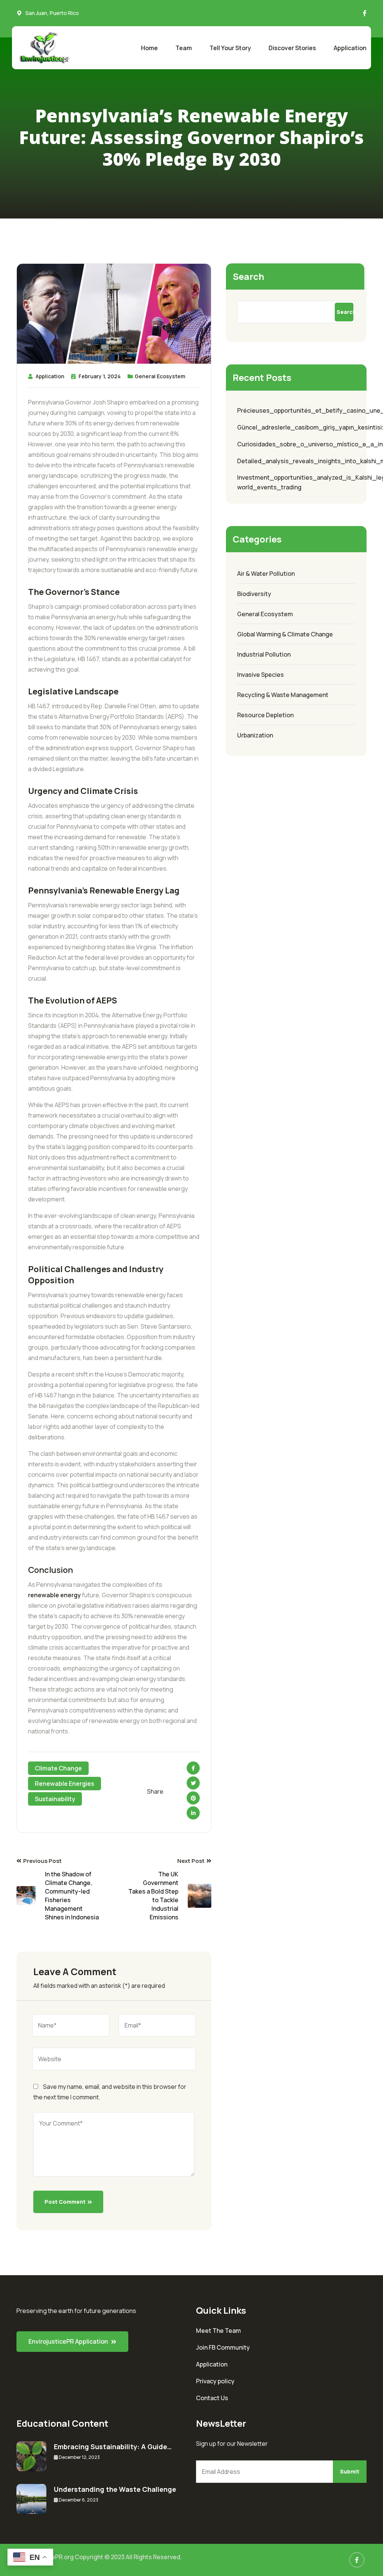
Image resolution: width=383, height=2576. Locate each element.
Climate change (58, 1768)
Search (248, 276)
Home (149, 48)
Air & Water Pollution (266, 574)
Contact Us (212, 2398)
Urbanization (255, 735)
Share (155, 1791)
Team (184, 48)
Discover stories (292, 48)
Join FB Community (223, 2347)
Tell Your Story (230, 48)
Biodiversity (254, 594)
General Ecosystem (160, 376)
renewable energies (65, 1784)
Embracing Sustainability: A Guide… (113, 2447)
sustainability (55, 1799)
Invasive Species (261, 675)
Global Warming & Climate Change (285, 634)
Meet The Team (218, 2331)
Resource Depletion (265, 715)
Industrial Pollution (264, 654)
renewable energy (54, 1595)
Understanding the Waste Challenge (115, 2489)
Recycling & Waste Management (283, 695)
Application (350, 48)
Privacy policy (215, 2381)
